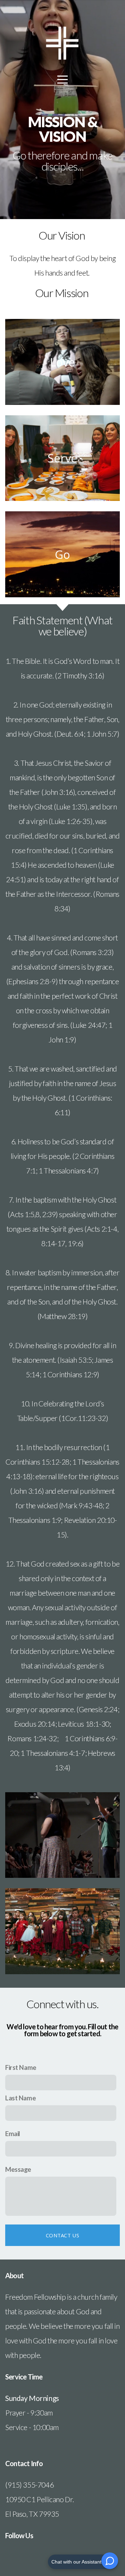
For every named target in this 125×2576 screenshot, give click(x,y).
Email (13, 2133)
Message (18, 2169)
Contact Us (62, 2235)
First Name (21, 2067)
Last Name (20, 2098)
